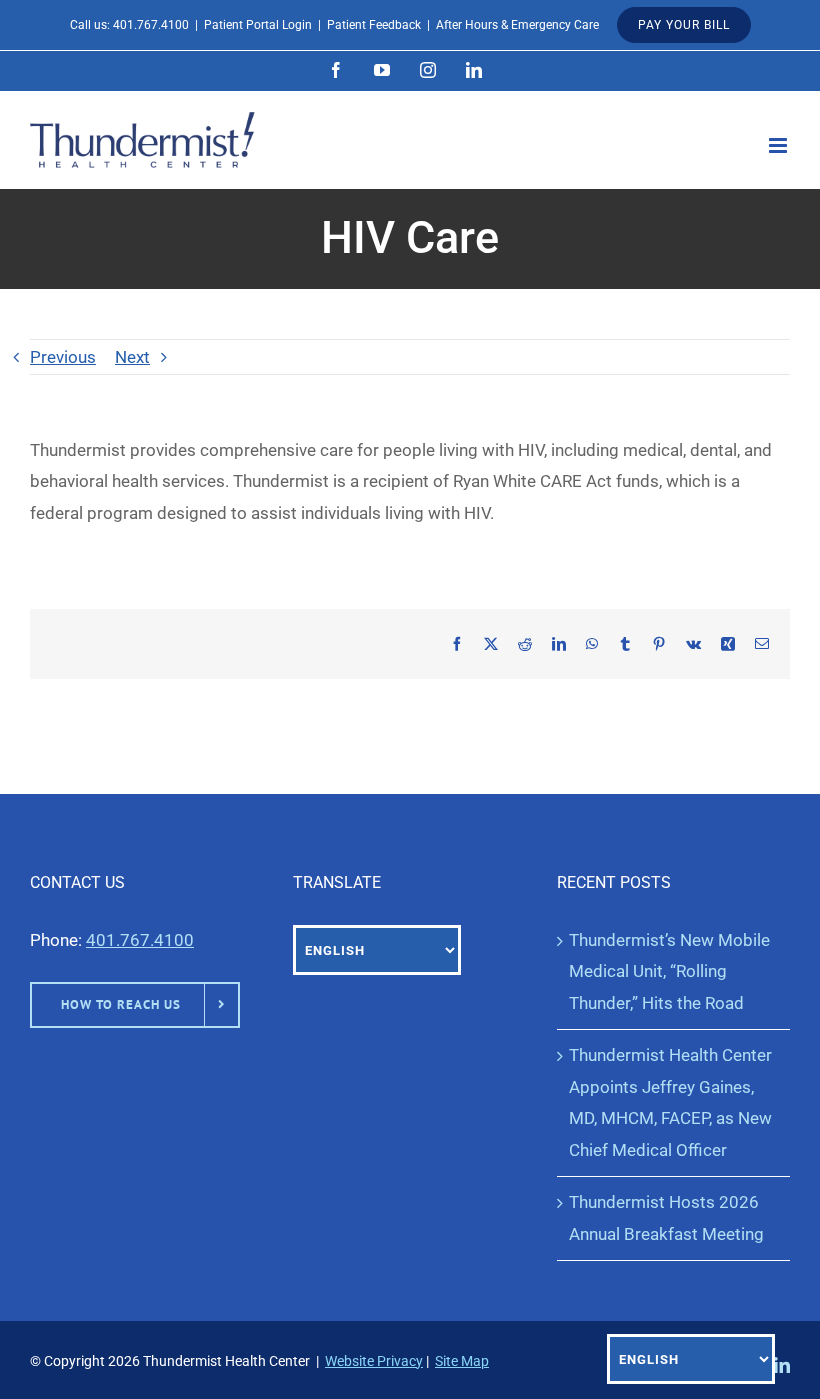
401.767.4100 (151, 25)
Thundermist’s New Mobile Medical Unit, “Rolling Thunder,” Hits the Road (669, 971)
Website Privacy (374, 1361)
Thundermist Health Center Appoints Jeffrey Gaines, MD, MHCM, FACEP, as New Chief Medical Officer (670, 1102)
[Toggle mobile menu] (779, 145)
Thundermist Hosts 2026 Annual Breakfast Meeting (666, 1217)
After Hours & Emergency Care (517, 25)
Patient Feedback (374, 25)
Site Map (462, 1361)
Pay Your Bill (684, 25)
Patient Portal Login (258, 25)
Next (132, 357)
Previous (63, 357)
